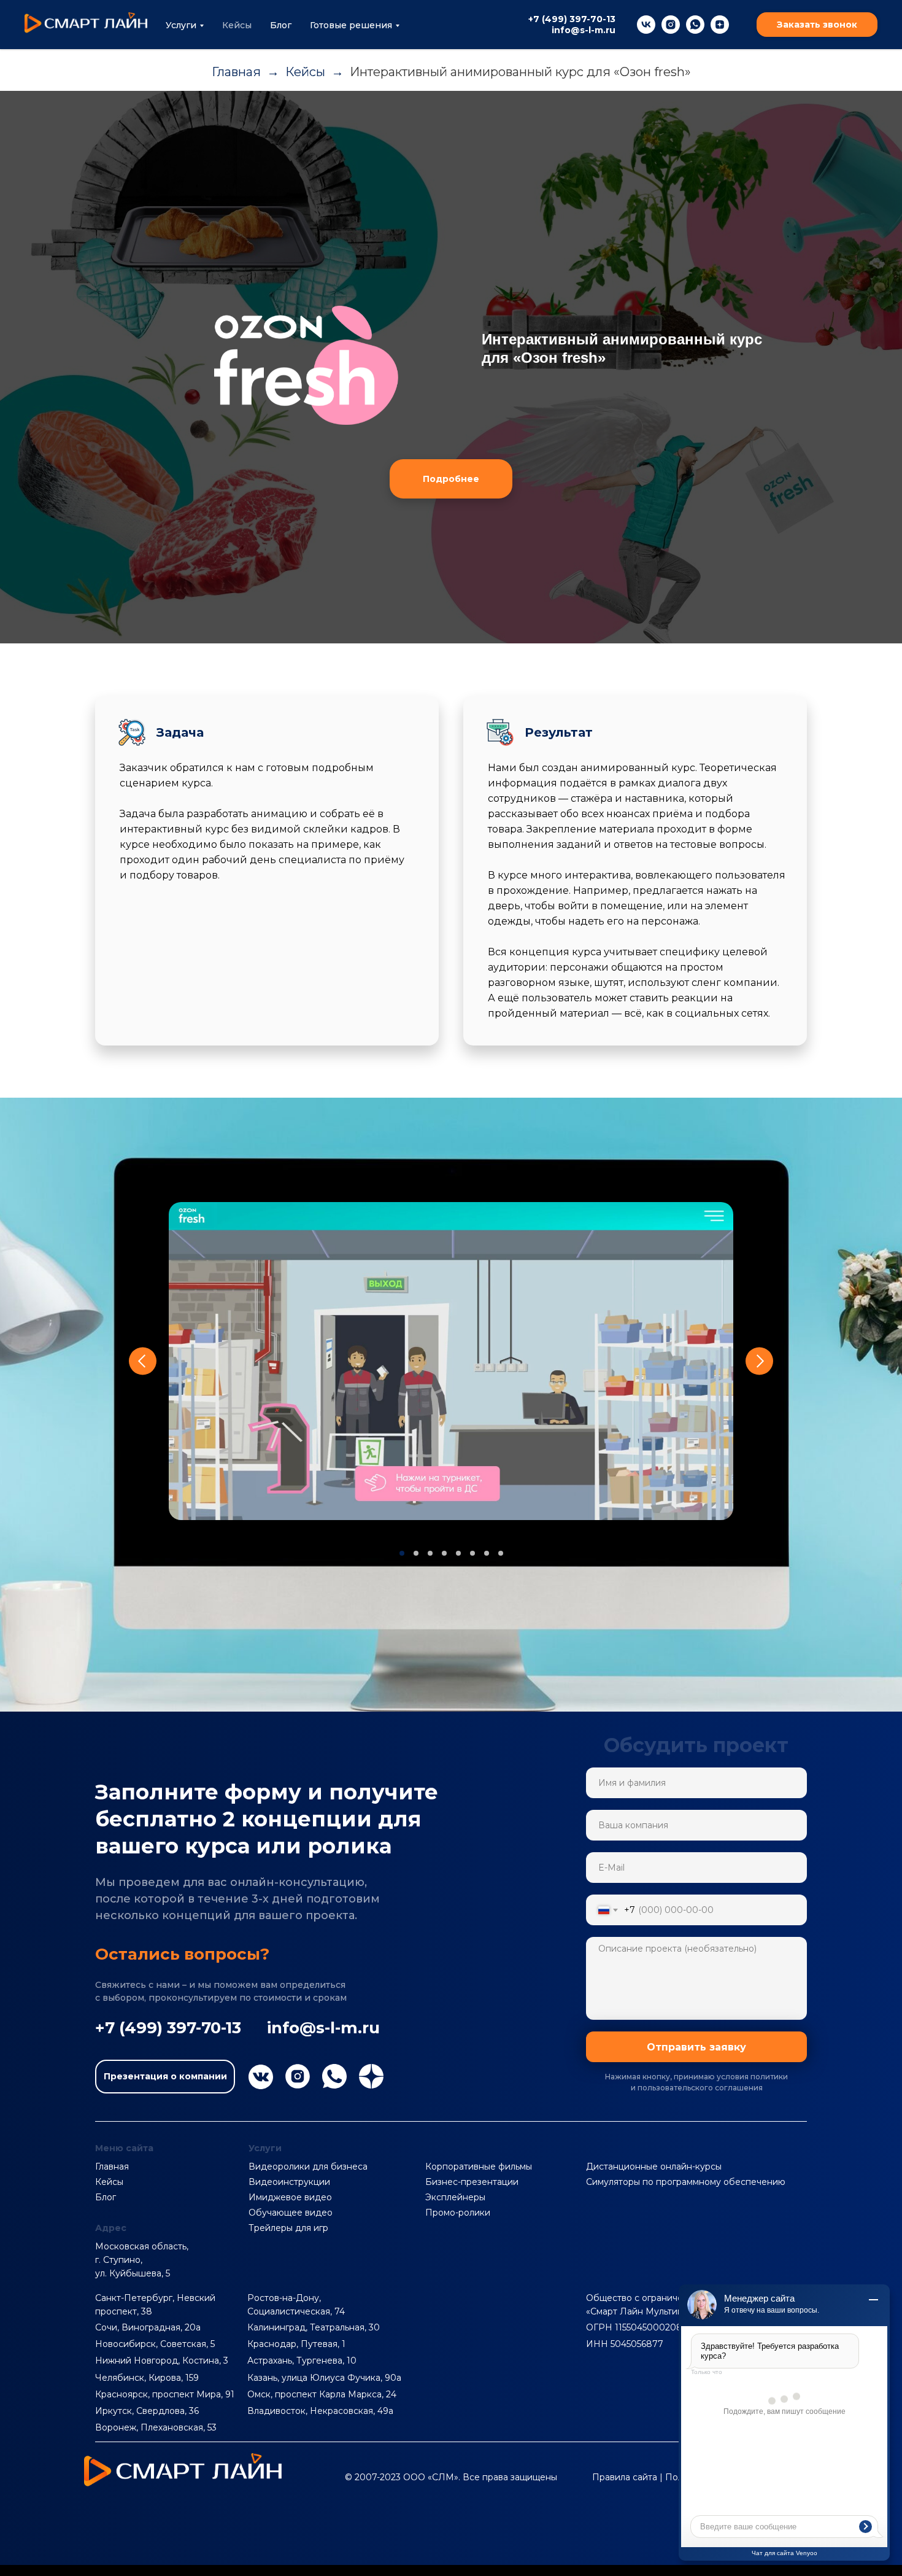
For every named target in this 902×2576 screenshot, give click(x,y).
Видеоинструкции (289, 2182)
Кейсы (237, 25)
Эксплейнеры (455, 2197)
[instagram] (671, 25)
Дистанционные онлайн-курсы (654, 2167)
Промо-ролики (458, 2213)
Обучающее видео (291, 2213)
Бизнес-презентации (472, 2182)
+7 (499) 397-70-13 (572, 19)
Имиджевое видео (290, 2197)
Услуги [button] (181, 25)
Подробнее (451, 479)
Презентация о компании (165, 2076)
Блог (281, 25)
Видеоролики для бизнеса (308, 2167)
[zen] (720, 25)
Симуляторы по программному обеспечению (686, 2182)
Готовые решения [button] (351, 25)
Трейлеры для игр (288, 2228)
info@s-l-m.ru (584, 30)
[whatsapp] (695, 25)
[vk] (646, 25)
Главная (236, 72)
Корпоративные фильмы (479, 2167)
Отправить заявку (696, 2047)
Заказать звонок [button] (817, 25)
